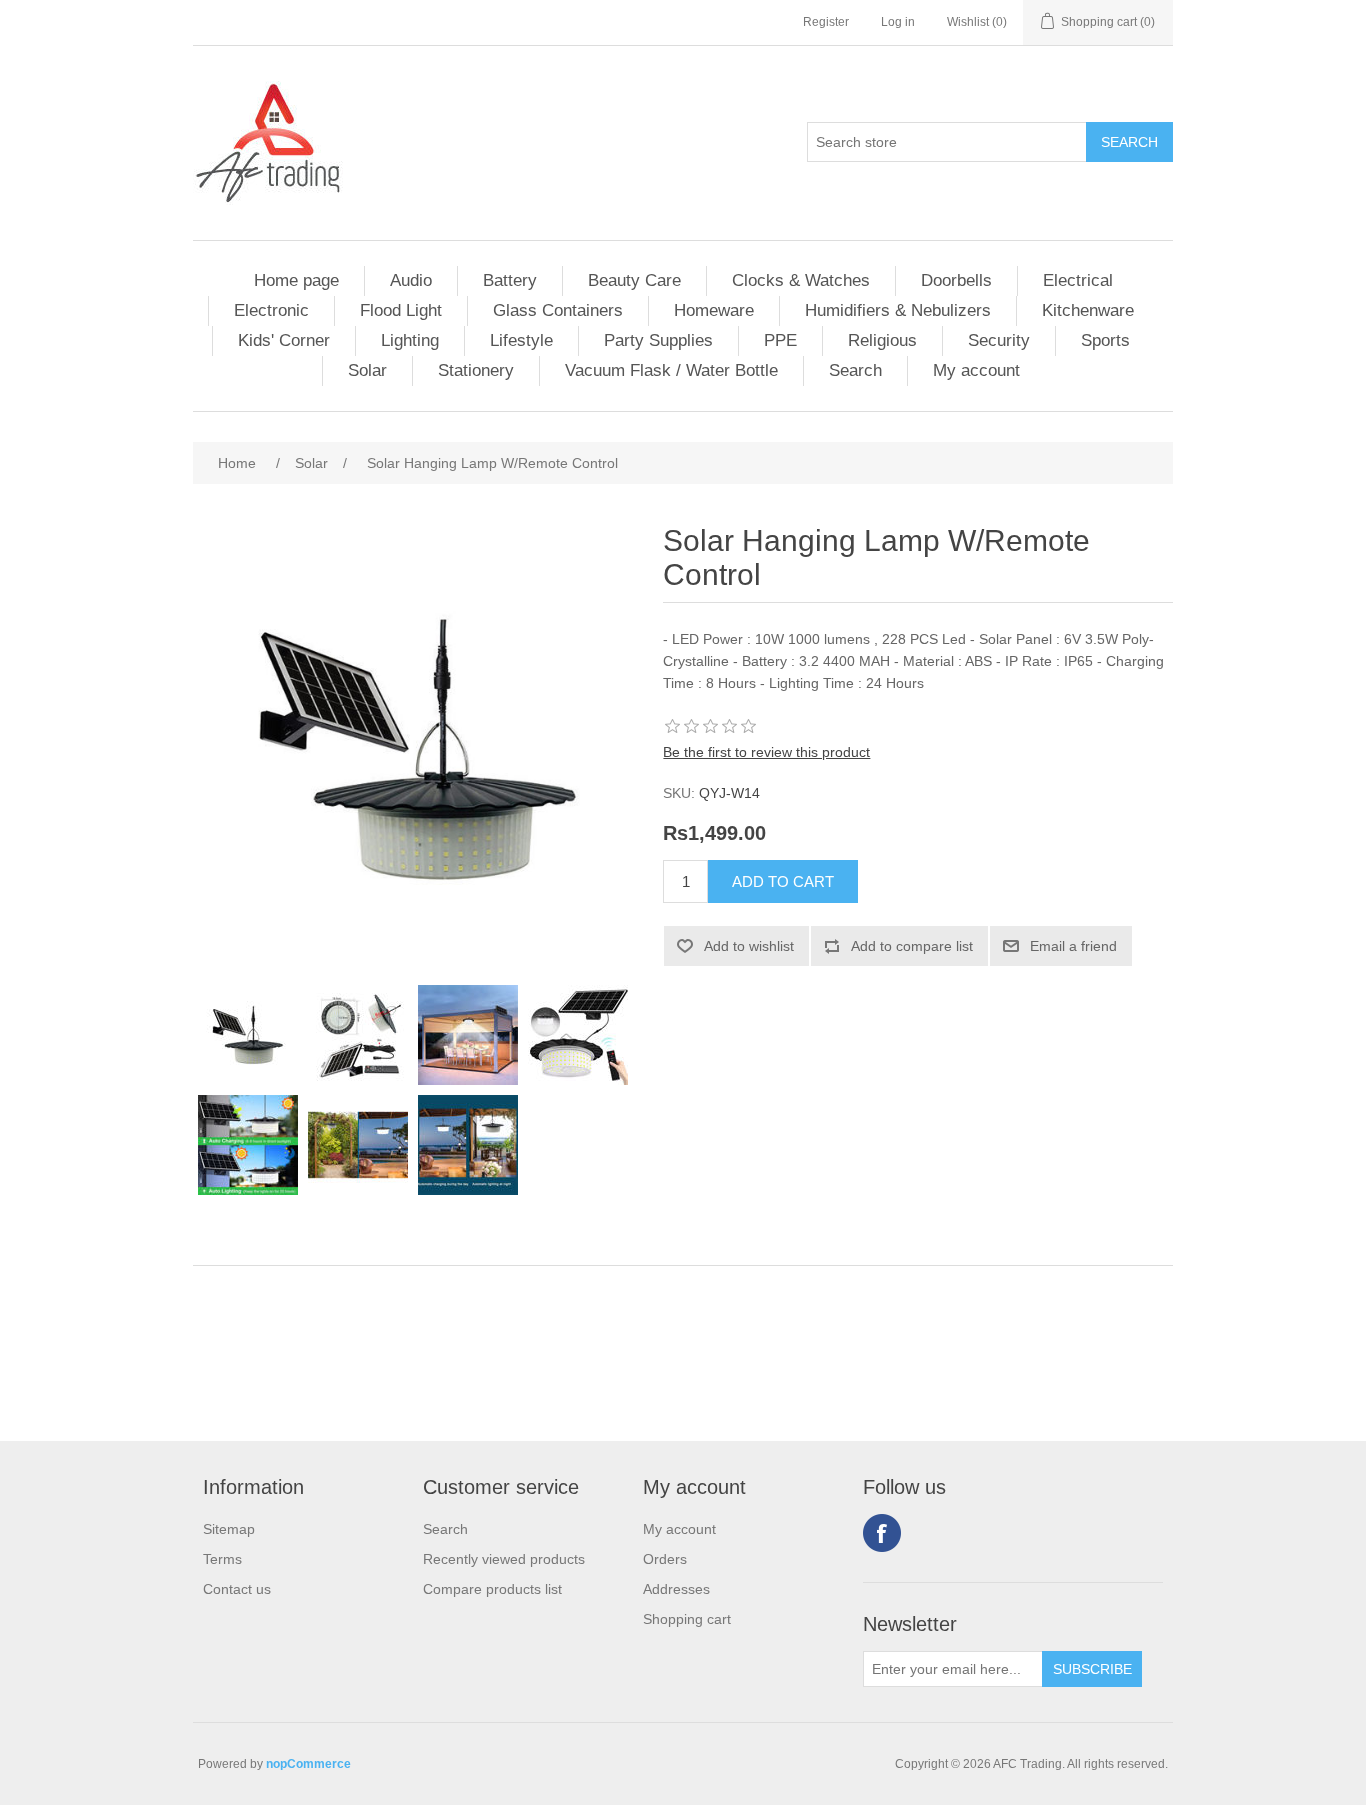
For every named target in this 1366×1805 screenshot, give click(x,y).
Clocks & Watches (801, 280)
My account (976, 370)
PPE (780, 340)
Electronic (271, 310)
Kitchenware (1088, 310)
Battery (510, 280)
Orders (665, 1559)
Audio (411, 280)
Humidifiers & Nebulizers (898, 310)
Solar (367, 370)
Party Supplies (658, 340)
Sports (1105, 340)
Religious (882, 340)
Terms (222, 1559)
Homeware (714, 310)
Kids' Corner (284, 340)
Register (826, 22)
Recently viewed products (504, 1559)
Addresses (676, 1589)
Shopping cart (687, 1619)
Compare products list (492, 1589)
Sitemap (229, 1529)
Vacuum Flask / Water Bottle (671, 370)
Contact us (237, 1589)
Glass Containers (558, 310)
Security (999, 340)
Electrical (1078, 280)
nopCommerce (308, 1764)
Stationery (476, 370)
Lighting (410, 340)
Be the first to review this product (766, 752)
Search (855, 370)
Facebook (882, 1533)
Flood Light (401, 310)
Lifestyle (521, 340)
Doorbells (956, 280)
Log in (898, 22)
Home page (296, 280)
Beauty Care (634, 280)
